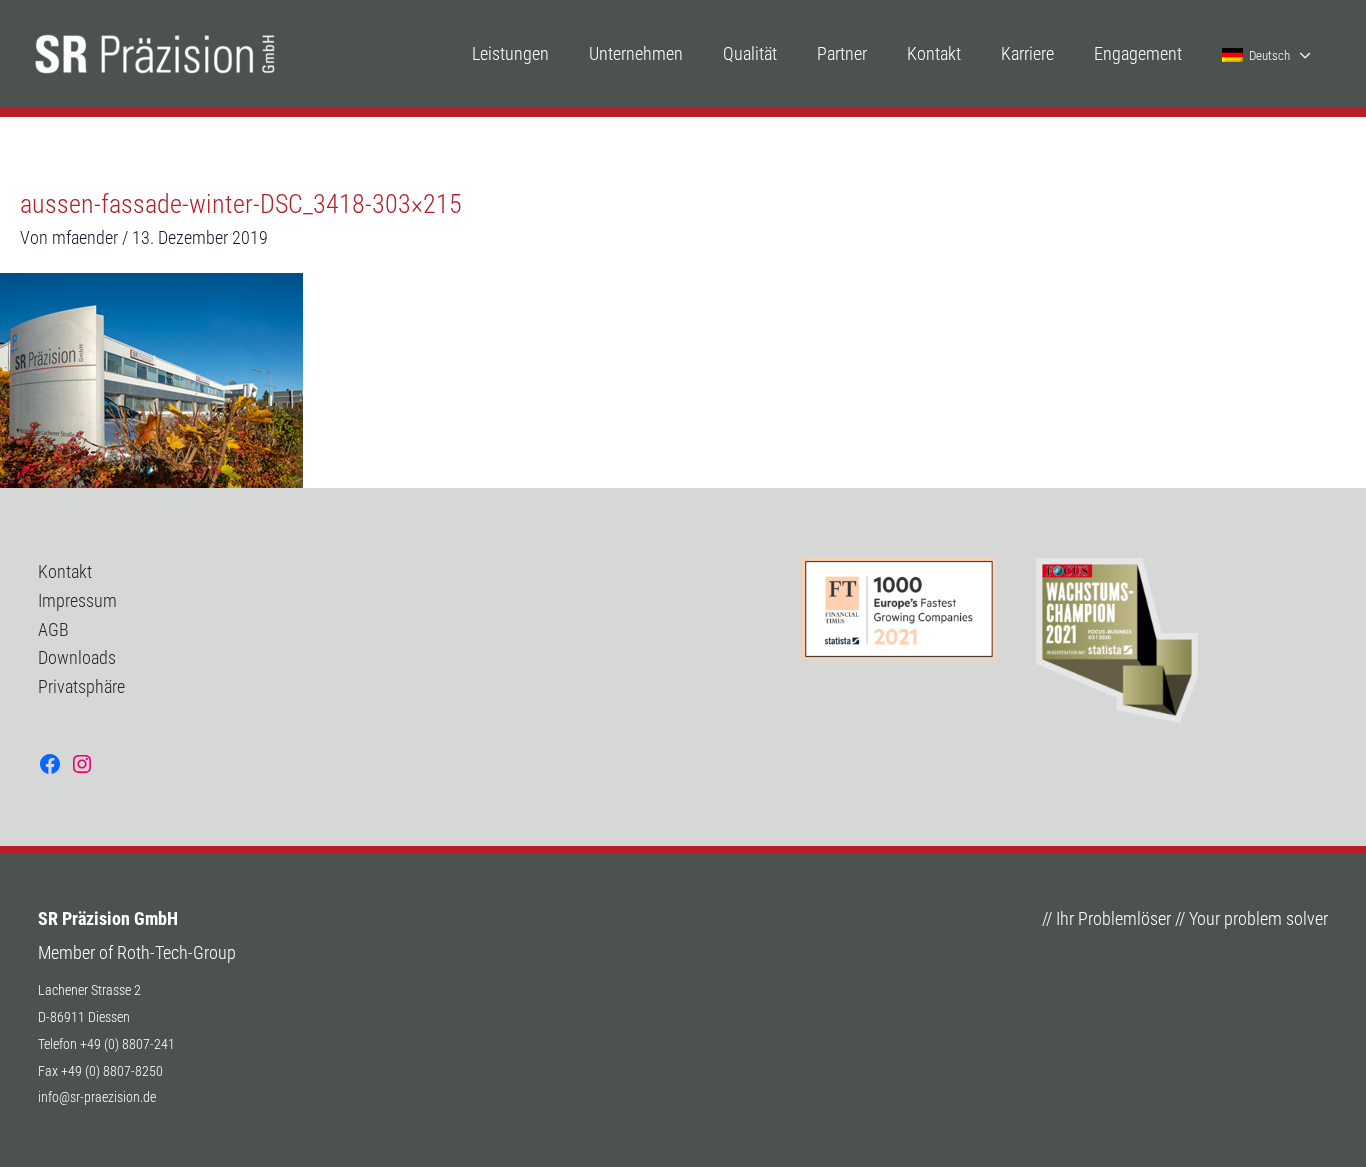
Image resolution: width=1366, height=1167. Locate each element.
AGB (53, 629)
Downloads (77, 657)
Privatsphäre (81, 686)
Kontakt (65, 571)
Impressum (77, 600)
